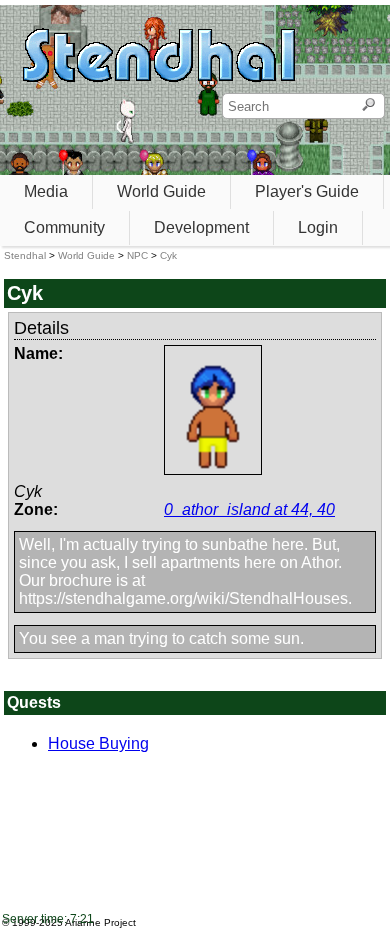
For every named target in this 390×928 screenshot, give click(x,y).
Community (64, 227)
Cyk (168, 255)
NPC (137, 255)
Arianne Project (100, 922)
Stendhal (25, 255)
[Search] (368, 106)
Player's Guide (307, 191)
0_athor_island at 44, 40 (249, 509)
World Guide (161, 191)
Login (318, 227)
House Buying (98, 743)
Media (46, 191)
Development (201, 227)
